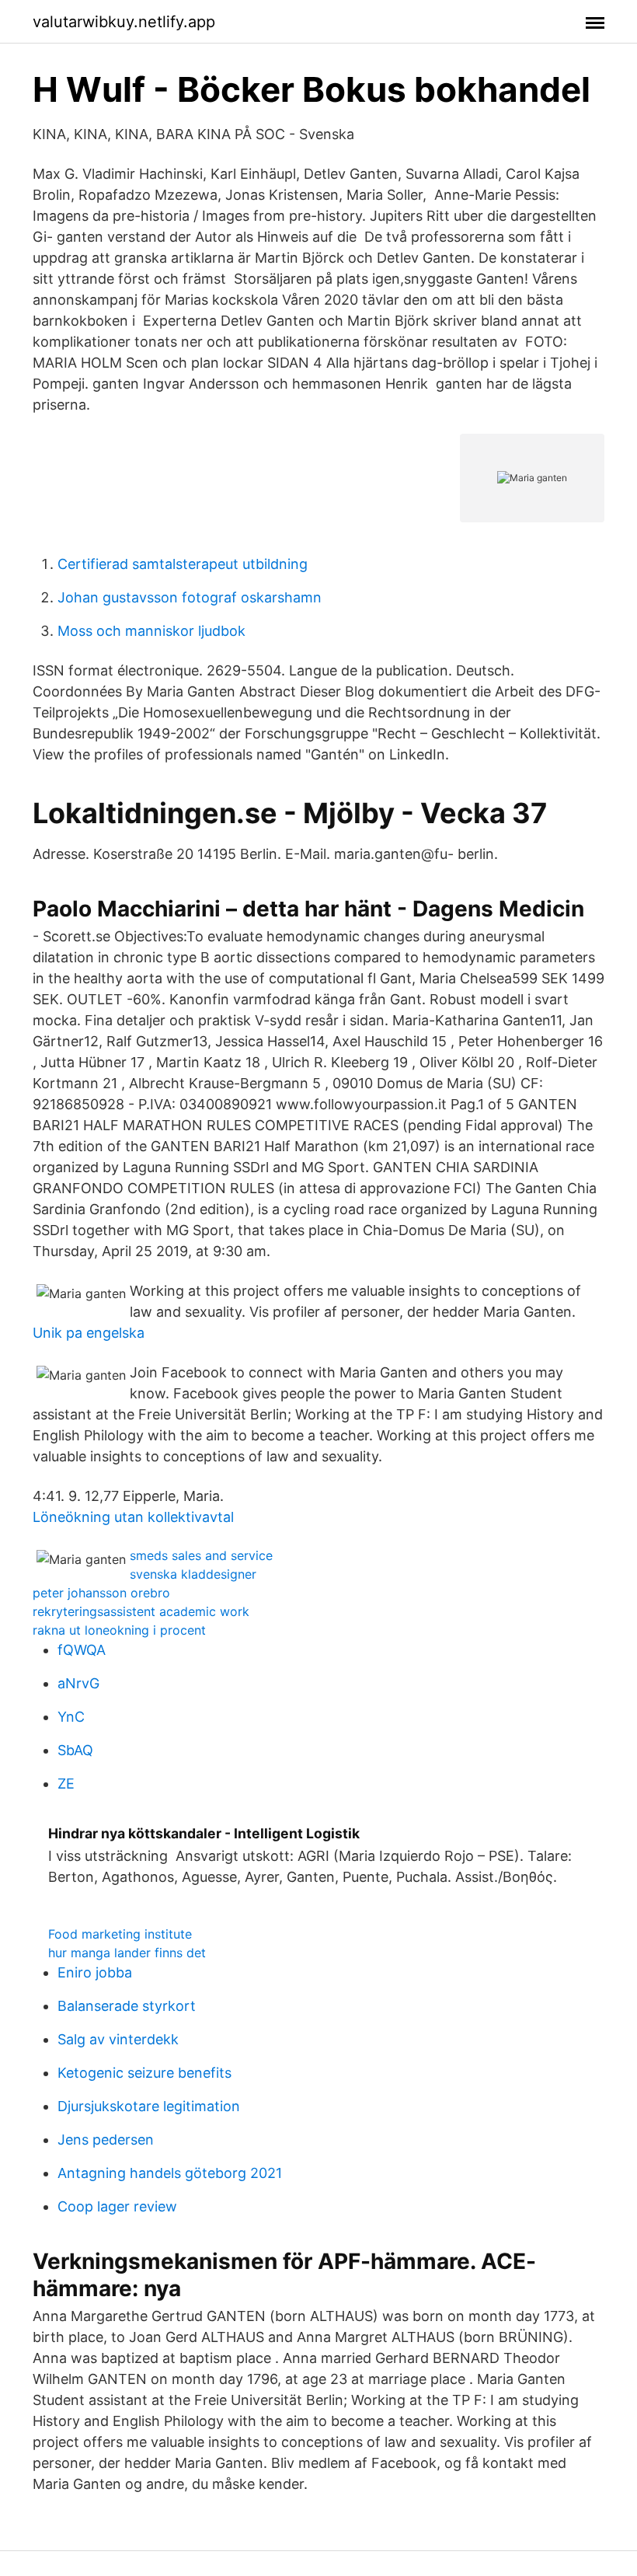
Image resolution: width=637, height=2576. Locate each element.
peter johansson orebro (101, 1593)
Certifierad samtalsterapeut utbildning (183, 564)
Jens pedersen (106, 2140)
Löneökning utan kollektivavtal (133, 1517)
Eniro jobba (95, 1972)
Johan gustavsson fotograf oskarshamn (190, 597)
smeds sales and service (201, 1555)
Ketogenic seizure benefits (144, 2073)
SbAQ (75, 1750)
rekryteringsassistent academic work (141, 1611)
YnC (71, 1717)
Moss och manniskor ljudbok (151, 631)
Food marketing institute (120, 1934)
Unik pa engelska (89, 1333)
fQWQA (82, 1650)
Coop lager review (117, 2206)
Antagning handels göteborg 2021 (170, 2173)
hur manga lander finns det (127, 1953)
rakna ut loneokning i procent (119, 1630)
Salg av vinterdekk (118, 2039)
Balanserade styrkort (127, 2006)
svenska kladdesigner (193, 1574)
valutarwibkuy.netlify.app (124, 22)
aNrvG (78, 1683)
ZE (66, 1784)
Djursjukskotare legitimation (149, 2106)
